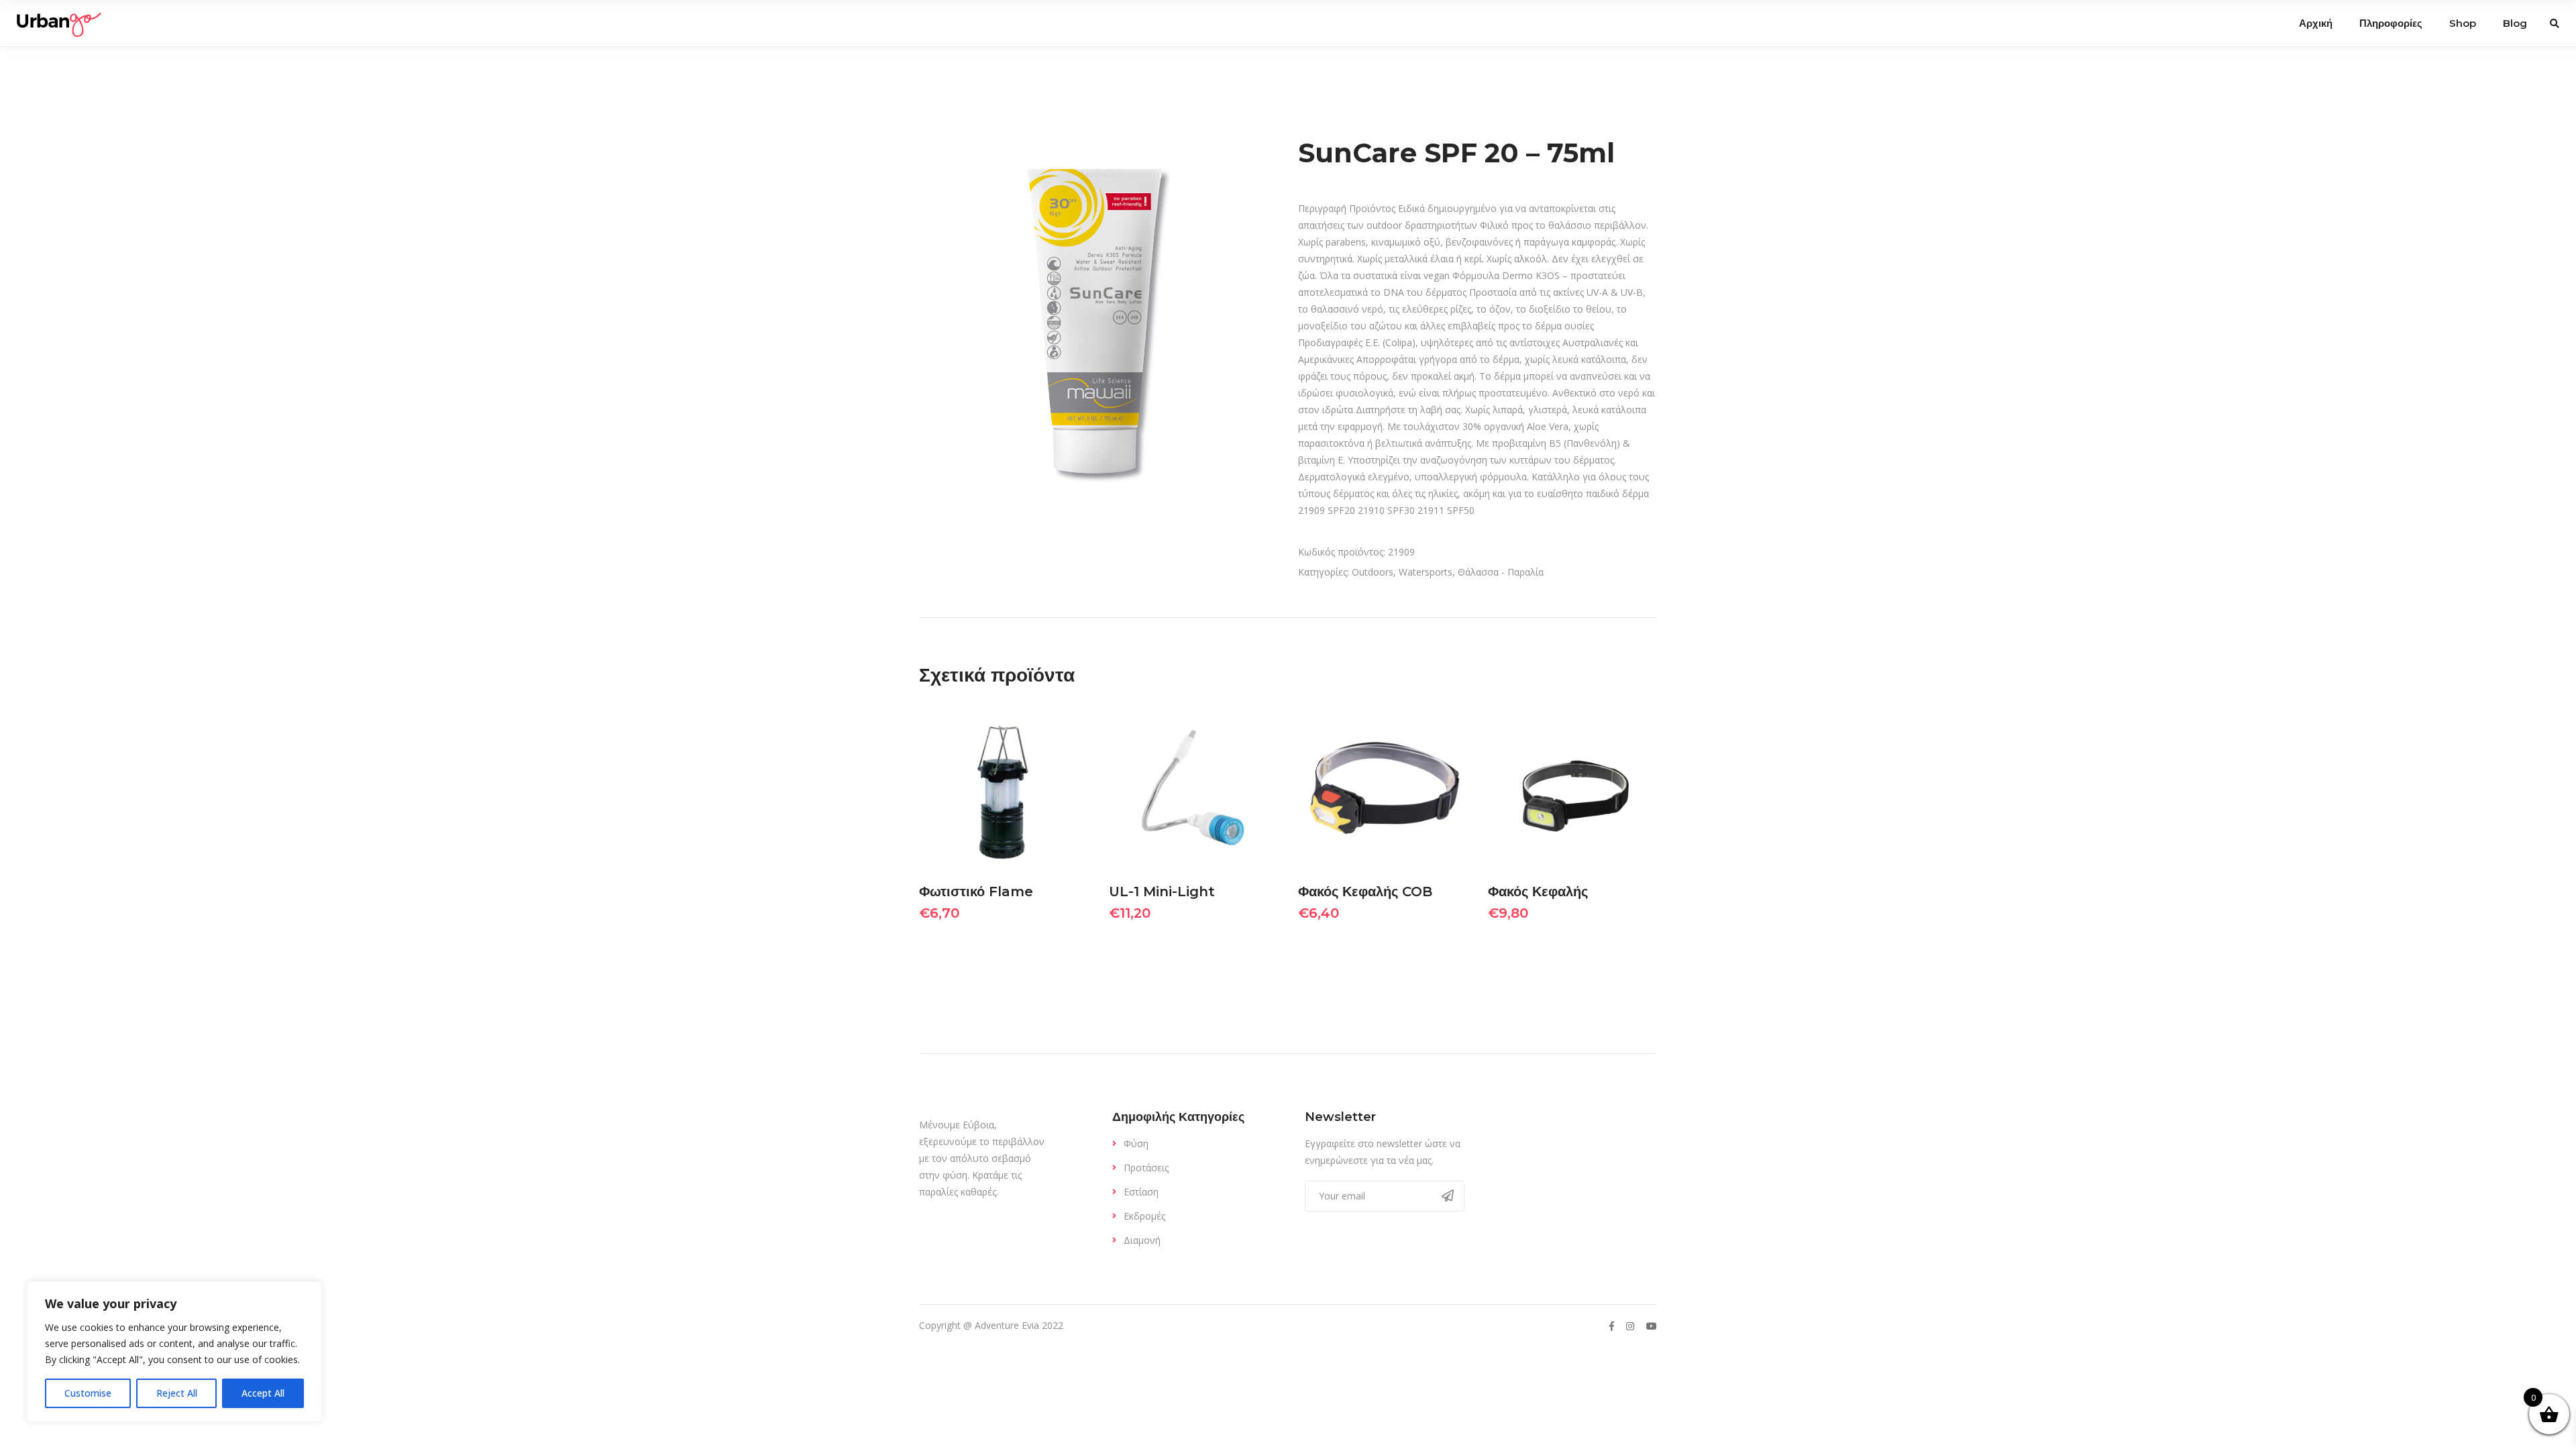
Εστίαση (1141, 1192)
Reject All (177, 1393)
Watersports (1426, 572)
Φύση (1136, 1143)
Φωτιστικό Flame (976, 892)
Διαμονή (1142, 1240)
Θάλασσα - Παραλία (1501, 572)
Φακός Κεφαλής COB (1365, 892)
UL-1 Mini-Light (1162, 892)
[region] (174, 1352)
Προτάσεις (1146, 1168)
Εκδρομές (1144, 1216)
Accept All (263, 1393)
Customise (88, 1393)
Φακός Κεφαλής (1538, 892)
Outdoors (1373, 572)
